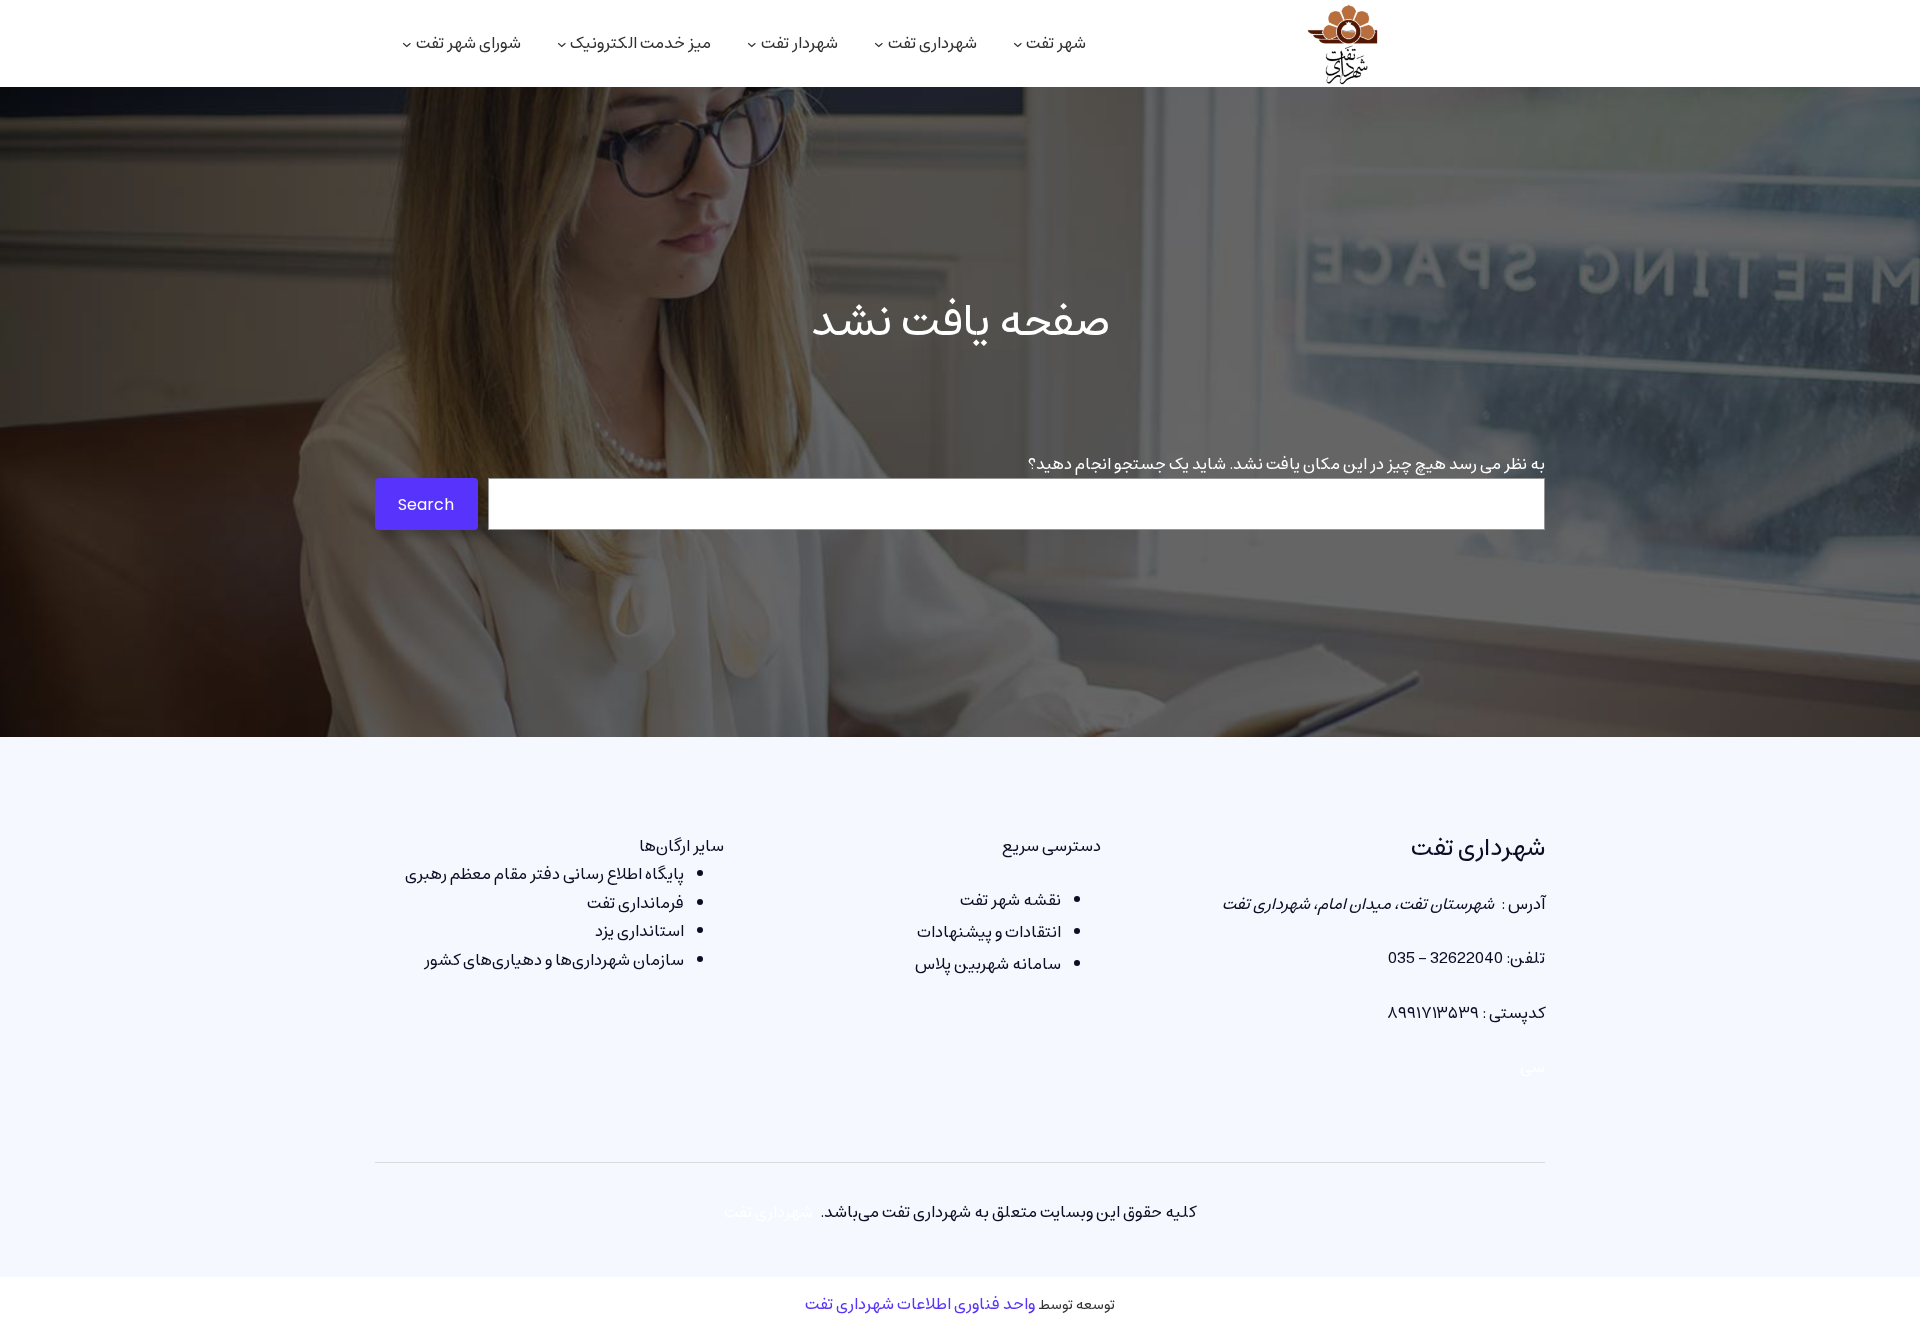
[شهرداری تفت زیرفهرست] (879, 44)
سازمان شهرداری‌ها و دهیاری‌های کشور (554, 960)
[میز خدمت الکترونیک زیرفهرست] (562, 44)
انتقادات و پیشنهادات (989, 932)
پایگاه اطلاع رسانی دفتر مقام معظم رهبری (544, 874)
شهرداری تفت (1478, 848)
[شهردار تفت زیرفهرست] (752, 44)
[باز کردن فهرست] (407, 44)
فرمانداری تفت (635, 903)
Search (426, 504)
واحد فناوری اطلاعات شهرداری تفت (920, 1304)
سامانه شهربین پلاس (988, 964)
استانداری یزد (639, 931)
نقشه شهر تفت (1010, 900)
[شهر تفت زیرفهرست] (1018, 44)
